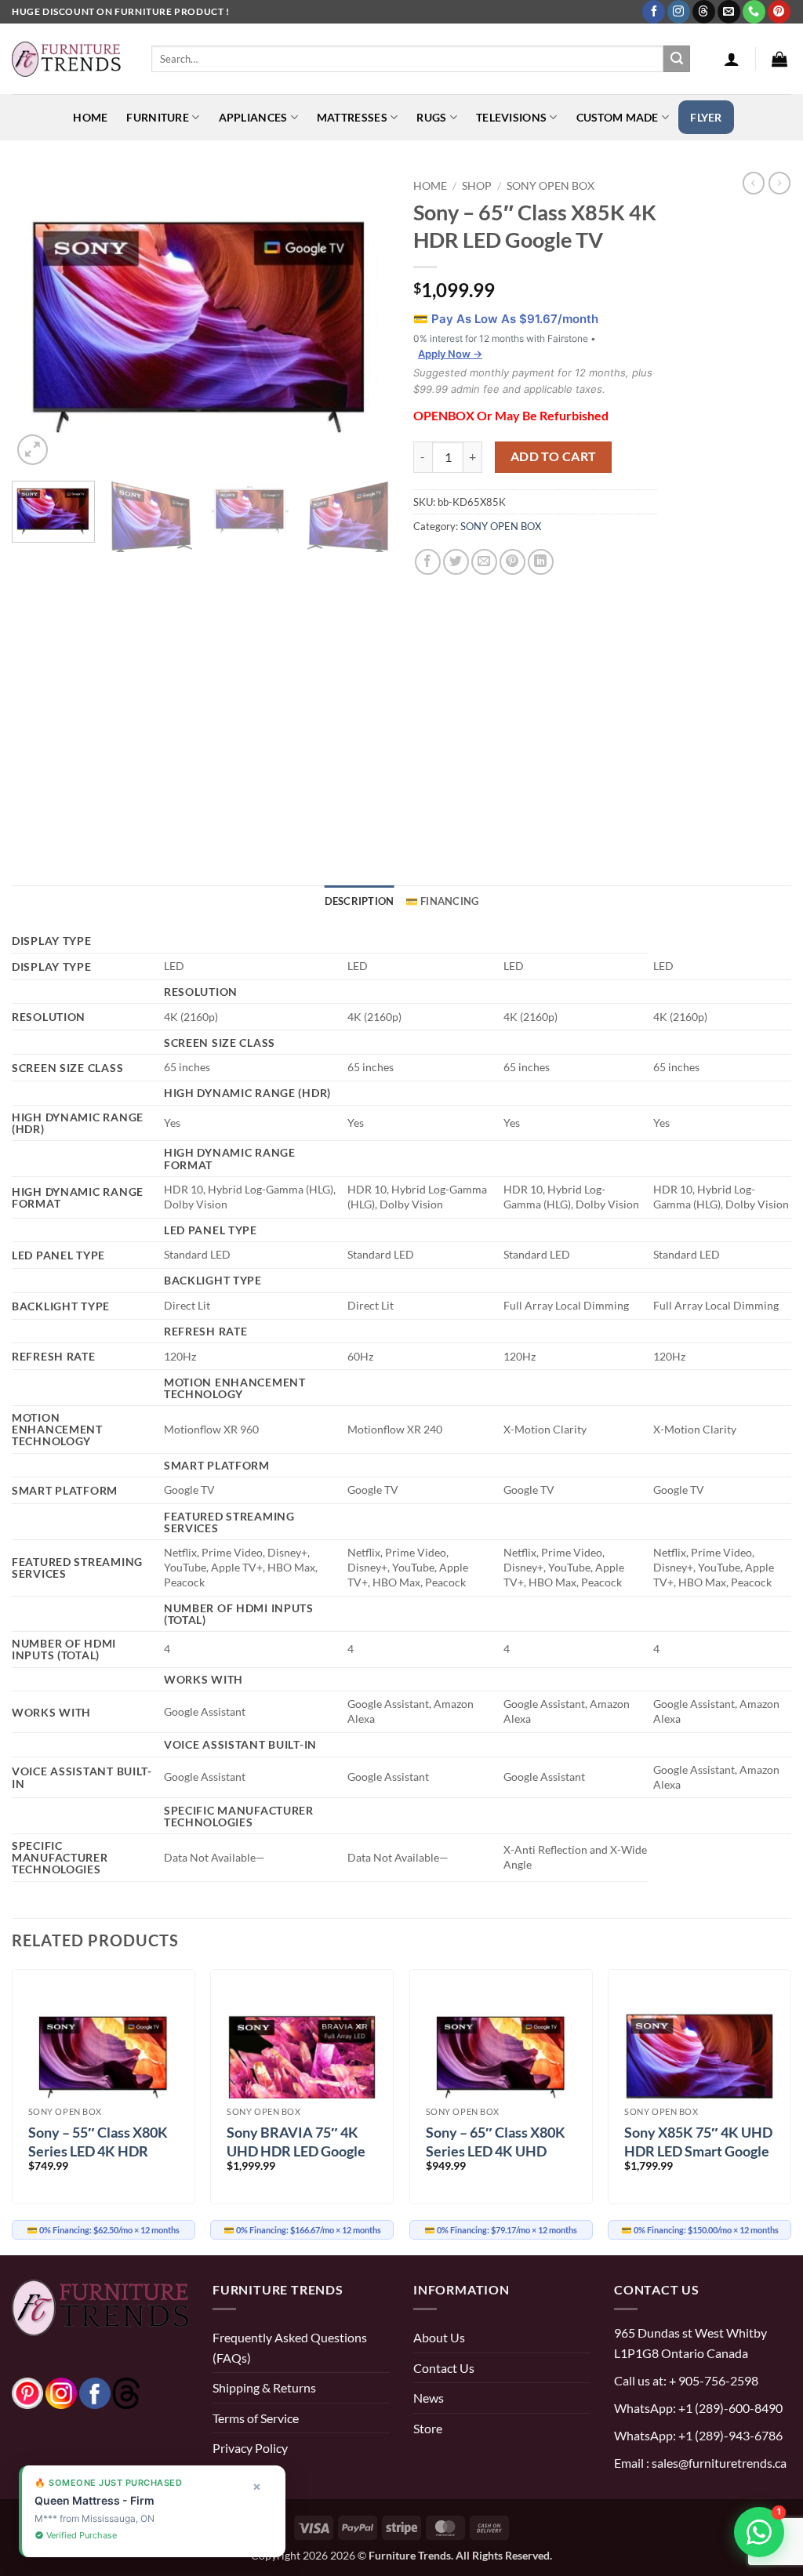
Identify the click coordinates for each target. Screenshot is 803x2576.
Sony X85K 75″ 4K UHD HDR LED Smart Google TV (698, 2151)
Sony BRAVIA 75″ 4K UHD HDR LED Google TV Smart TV (296, 2151)
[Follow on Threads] (704, 12)
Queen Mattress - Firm (94, 2500)
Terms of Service (256, 2418)
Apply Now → (450, 354)
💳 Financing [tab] (442, 901)
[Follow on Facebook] (654, 12)
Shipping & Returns (264, 2387)
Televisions (511, 117)
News (429, 2398)
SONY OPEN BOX (550, 185)
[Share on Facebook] (428, 562)
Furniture (158, 117)
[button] (732, 59)
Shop (477, 185)
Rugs (431, 117)
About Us (439, 2337)
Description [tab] (360, 901)
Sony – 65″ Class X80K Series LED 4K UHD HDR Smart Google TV (496, 2151)
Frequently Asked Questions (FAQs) (290, 2347)
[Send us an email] (729, 12)
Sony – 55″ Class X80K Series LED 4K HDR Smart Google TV (98, 2151)
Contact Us (444, 2368)
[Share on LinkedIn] (541, 562)
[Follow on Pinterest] (779, 12)
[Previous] (39, 321)
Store (428, 2428)
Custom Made (618, 117)
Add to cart (554, 456)
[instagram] (61, 2391)
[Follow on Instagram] (679, 12)
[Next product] (754, 183)
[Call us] (754, 12)
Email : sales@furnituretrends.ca (700, 2463)
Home (90, 117)
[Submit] (677, 59)
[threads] (111, 2391)
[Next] (362, 321)
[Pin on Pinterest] (512, 562)
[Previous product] (779, 183)
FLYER (706, 117)
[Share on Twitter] (456, 562)
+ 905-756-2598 (712, 2380)
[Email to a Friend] (484, 562)
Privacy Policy (250, 2448)
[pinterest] (27, 2391)
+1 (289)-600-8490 (729, 2408)
